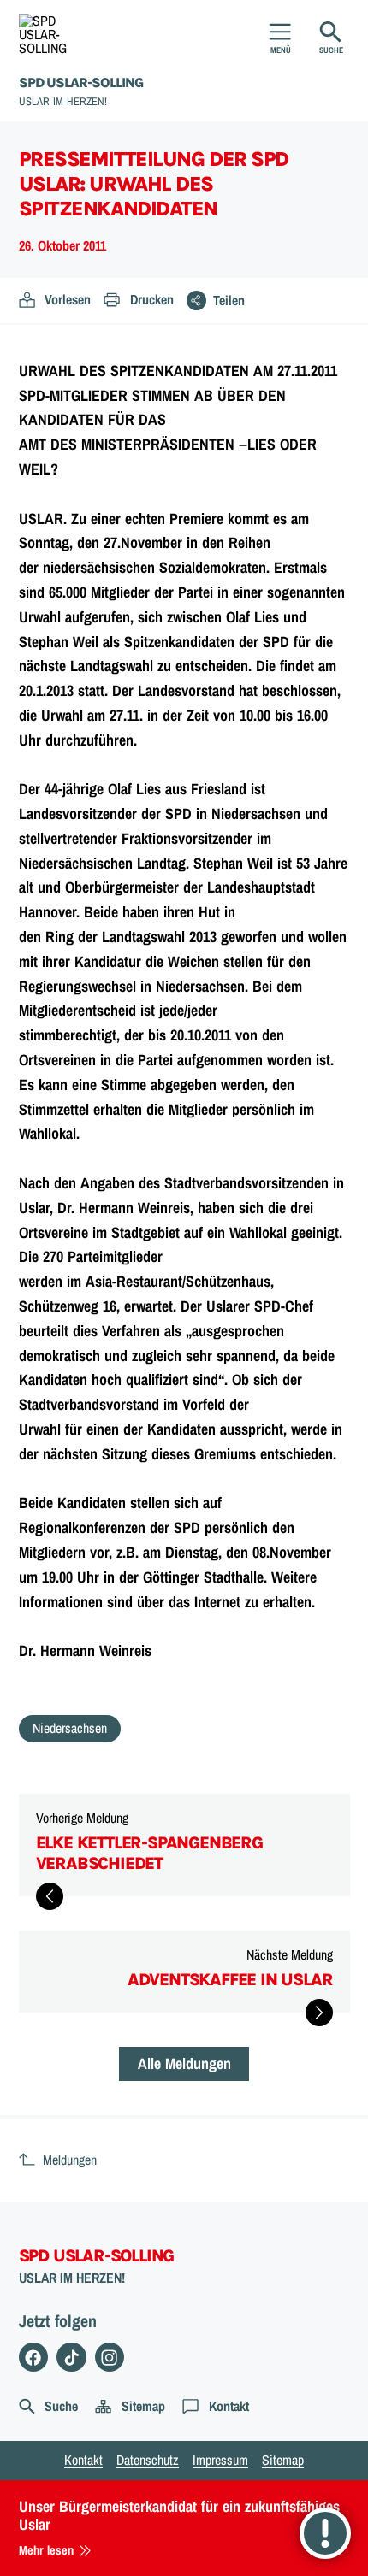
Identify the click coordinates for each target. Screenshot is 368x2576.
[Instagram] (110, 2358)
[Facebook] (34, 2358)
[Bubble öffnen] (325, 2533)
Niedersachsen (70, 1728)
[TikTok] (71, 2358)
